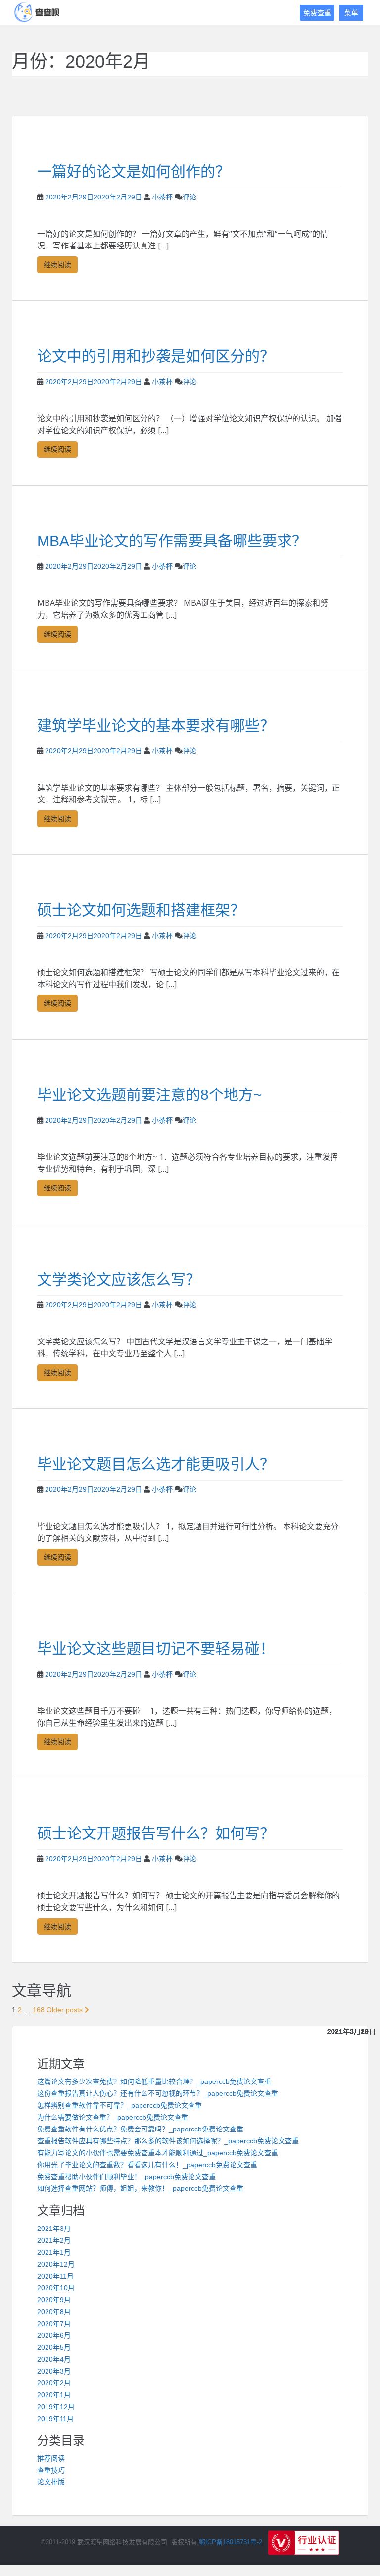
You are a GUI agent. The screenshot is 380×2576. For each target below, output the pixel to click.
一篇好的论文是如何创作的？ (134, 172)
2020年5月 (54, 2347)
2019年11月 (55, 2419)
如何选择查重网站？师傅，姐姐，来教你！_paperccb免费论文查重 (140, 2188)
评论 (190, 197)
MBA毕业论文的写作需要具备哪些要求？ (172, 541)
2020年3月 (54, 2371)
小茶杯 (162, 197)
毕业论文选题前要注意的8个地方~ (150, 1095)
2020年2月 (54, 2383)
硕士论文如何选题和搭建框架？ (141, 910)
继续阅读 (57, 265)
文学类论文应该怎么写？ (119, 1279)
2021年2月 (54, 2240)
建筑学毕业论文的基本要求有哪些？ (156, 725)
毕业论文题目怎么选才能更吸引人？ (156, 1464)
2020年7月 (54, 2324)
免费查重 (317, 13)
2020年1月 (54, 2395)
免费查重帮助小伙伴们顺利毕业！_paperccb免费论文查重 (126, 2177)
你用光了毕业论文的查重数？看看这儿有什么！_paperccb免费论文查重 (147, 2165)
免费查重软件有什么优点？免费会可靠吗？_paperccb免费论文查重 (140, 2129)
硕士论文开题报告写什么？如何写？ (156, 1833)
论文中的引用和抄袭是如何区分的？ (156, 356)
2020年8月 (54, 2312)
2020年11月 (55, 2276)
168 (39, 2010)
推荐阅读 (51, 2458)
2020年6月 (54, 2335)
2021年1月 (54, 2252)
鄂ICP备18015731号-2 (231, 2543)
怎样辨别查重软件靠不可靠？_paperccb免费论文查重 (119, 2105)
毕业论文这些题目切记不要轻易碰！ (156, 1649)
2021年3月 (54, 2229)
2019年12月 (56, 2407)
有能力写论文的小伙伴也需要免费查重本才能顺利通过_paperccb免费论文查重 (158, 2153)
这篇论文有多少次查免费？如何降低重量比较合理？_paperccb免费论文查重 (154, 2081)
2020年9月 (54, 2300)
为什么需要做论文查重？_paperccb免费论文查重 (113, 2117)
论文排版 (51, 2482)
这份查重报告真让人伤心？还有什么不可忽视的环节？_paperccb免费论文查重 (158, 2093)
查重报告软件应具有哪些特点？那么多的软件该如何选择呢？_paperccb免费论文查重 (168, 2141)
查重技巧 (51, 2470)
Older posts (66, 2010)
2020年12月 (56, 2264)
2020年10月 (56, 2288)
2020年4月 (54, 2359)
